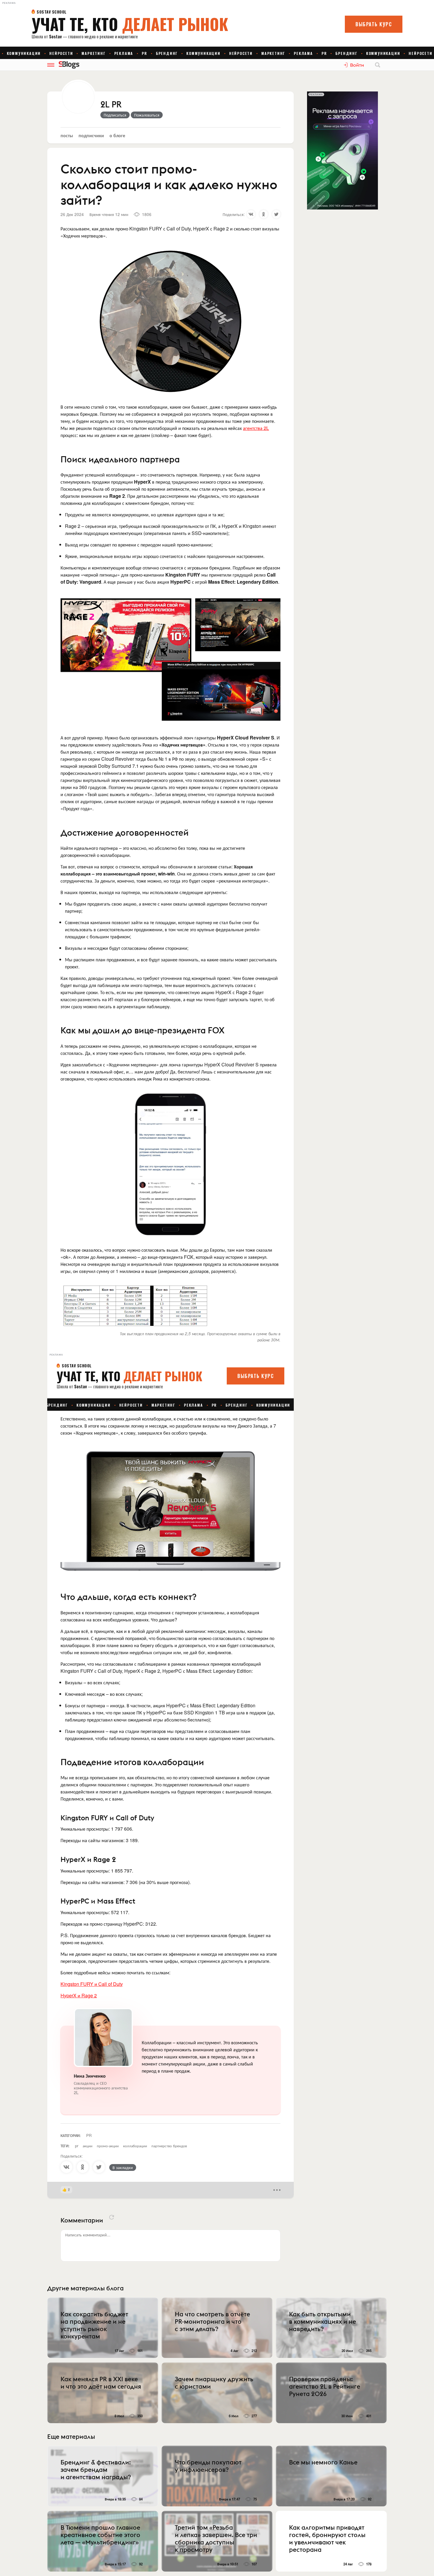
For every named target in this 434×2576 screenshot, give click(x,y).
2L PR (111, 105)
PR (89, 2135)
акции (88, 2146)
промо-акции (108, 2146)
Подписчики (91, 135)
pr (77, 2146)
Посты (67, 135)
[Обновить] (112, 2217)
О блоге (117, 135)
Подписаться (115, 115)
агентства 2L (256, 428)
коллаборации (135, 2146)
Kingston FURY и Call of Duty (92, 1984)
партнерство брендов (169, 2146)
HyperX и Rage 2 (79, 1995)
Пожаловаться (147, 115)
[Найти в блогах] (378, 65)
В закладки (123, 2167)
